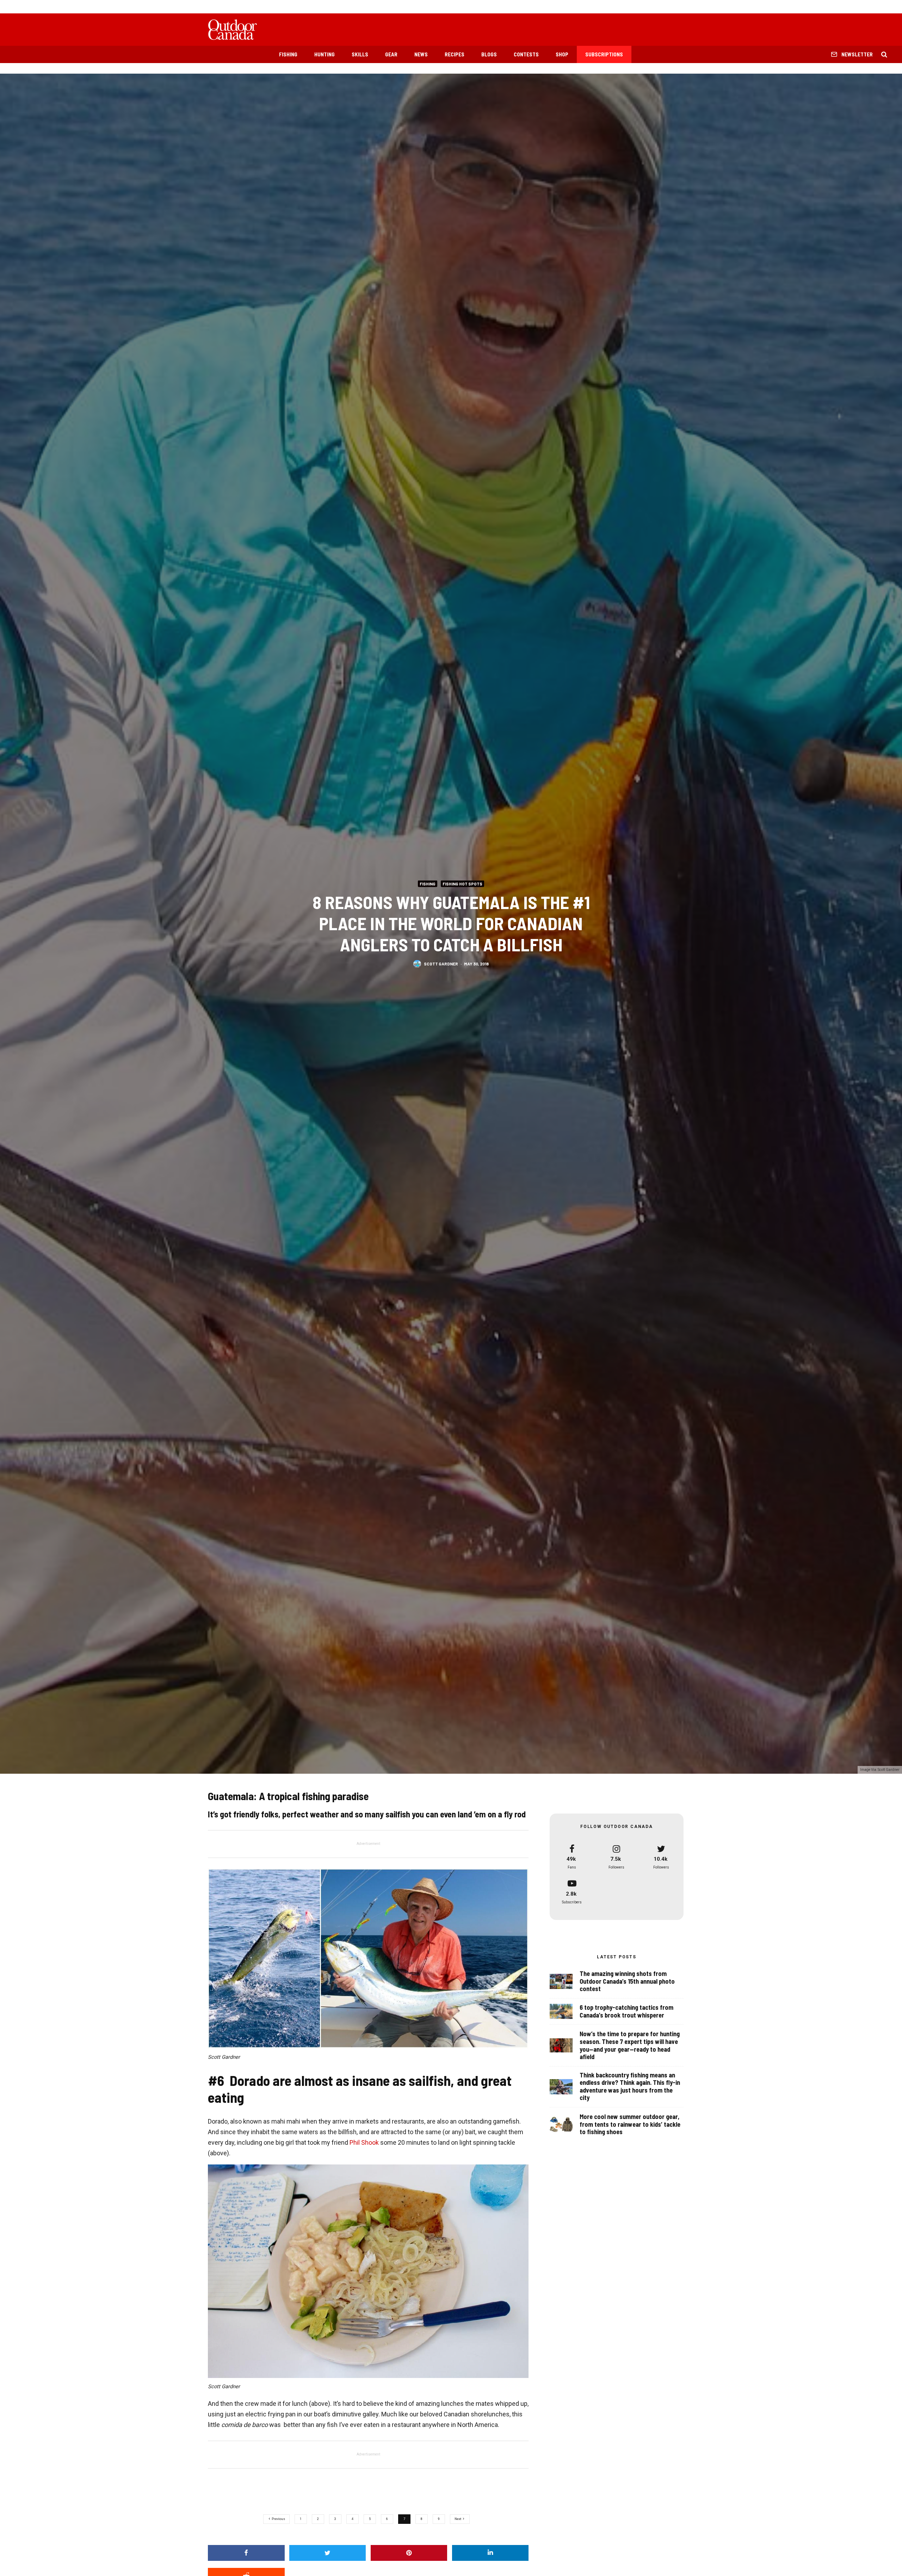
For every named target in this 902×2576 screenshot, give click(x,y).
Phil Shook (364, 2142)
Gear (391, 54)
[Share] (246, 2553)
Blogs (489, 54)
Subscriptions (604, 54)
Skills (360, 54)
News (421, 54)
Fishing (288, 54)
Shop (562, 54)
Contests (526, 54)
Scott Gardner (441, 964)
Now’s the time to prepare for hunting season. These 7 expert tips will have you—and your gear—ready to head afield (630, 2045)
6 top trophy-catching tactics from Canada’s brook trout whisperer (626, 2011)
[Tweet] (328, 2553)
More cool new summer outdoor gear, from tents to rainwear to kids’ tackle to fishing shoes (630, 2124)
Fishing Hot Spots (462, 883)
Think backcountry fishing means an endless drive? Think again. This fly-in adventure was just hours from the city (630, 2087)
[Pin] (409, 2553)
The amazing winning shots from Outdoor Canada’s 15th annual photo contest (627, 1981)
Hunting (325, 54)
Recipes (455, 54)
